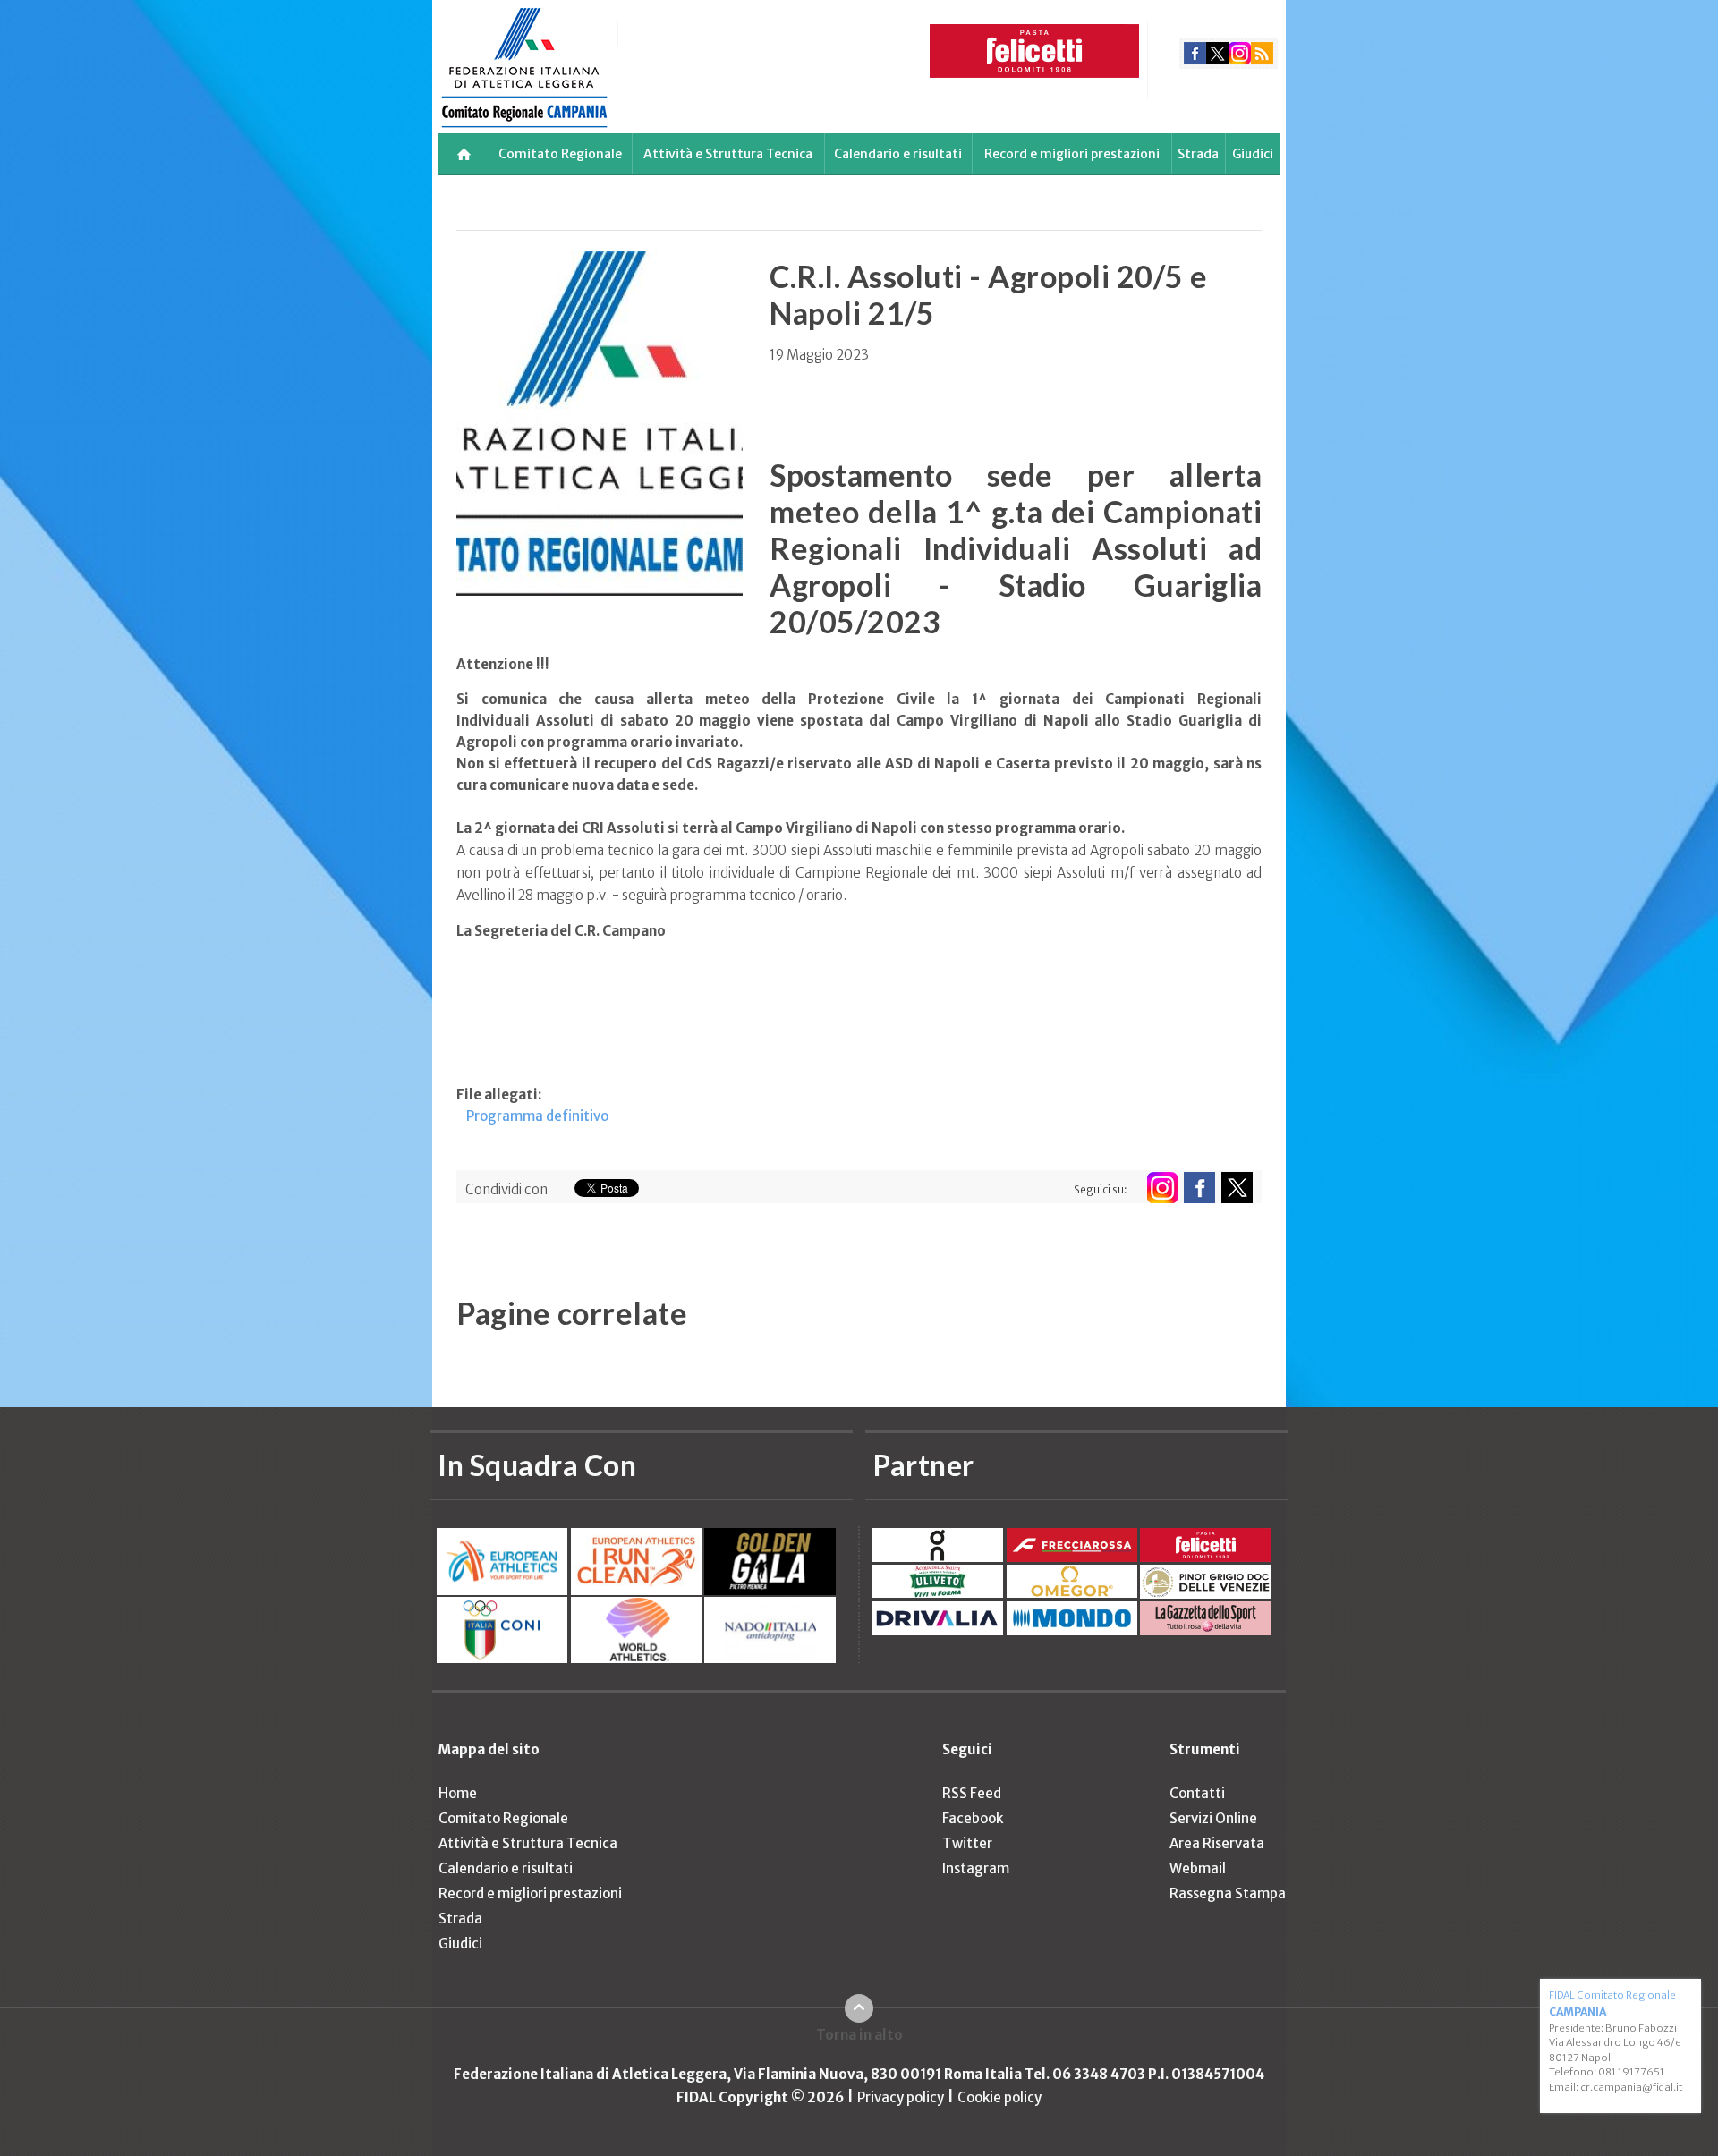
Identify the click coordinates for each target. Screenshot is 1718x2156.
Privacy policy (901, 2097)
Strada (1198, 154)
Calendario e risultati (898, 154)
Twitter (967, 1843)
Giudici (1253, 154)
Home (458, 1793)
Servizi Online (1213, 1818)
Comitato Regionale (560, 154)
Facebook (973, 1818)
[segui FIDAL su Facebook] (1199, 1188)
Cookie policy (999, 2097)
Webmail (1198, 1868)
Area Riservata (1217, 1843)
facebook (1195, 53)
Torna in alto (859, 2035)
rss (1262, 53)
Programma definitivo (537, 1116)
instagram (1240, 53)
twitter (1217, 53)
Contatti (1197, 1793)
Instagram (976, 1868)
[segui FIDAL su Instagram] (1162, 1188)
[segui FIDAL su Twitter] (1237, 1188)
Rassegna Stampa (1228, 1893)
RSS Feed (972, 1793)
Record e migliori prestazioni (1072, 154)
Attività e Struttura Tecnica (728, 154)
